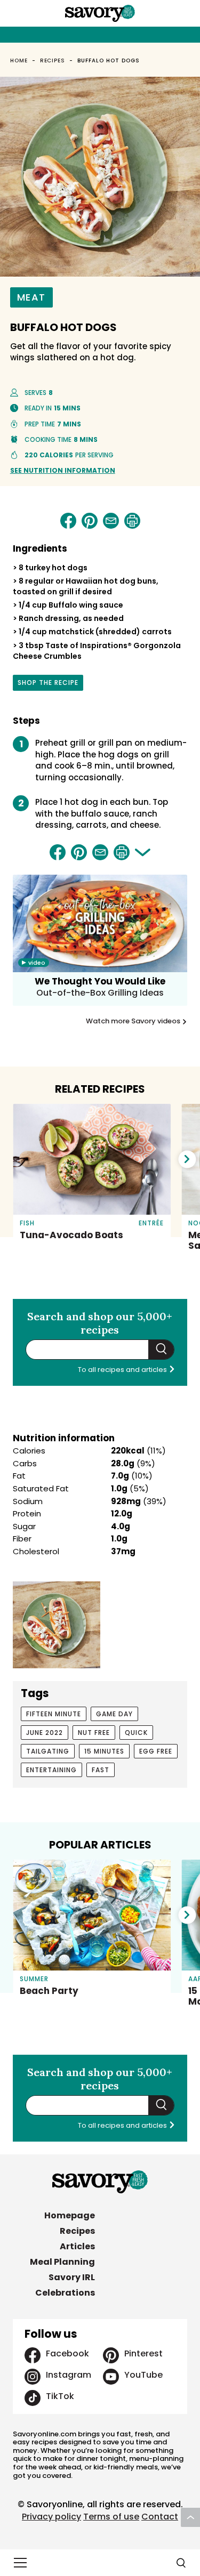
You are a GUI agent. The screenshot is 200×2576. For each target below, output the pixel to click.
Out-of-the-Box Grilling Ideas (100, 993)
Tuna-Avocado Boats (71, 1235)
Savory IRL (72, 2277)
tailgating (48, 1751)
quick (136, 1733)
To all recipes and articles (123, 1370)
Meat (31, 297)
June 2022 (45, 1733)
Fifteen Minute (54, 1714)
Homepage (70, 2215)
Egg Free (156, 1751)
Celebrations (65, 2293)
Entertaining (51, 1770)
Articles (77, 2246)
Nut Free (94, 1733)
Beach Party (49, 1991)
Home (19, 60)
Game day (114, 1714)
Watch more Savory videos (134, 1021)
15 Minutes (104, 1751)
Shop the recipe (48, 684)
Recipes (53, 60)
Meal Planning (62, 2262)
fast (101, 1770)
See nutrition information (63, 470)
